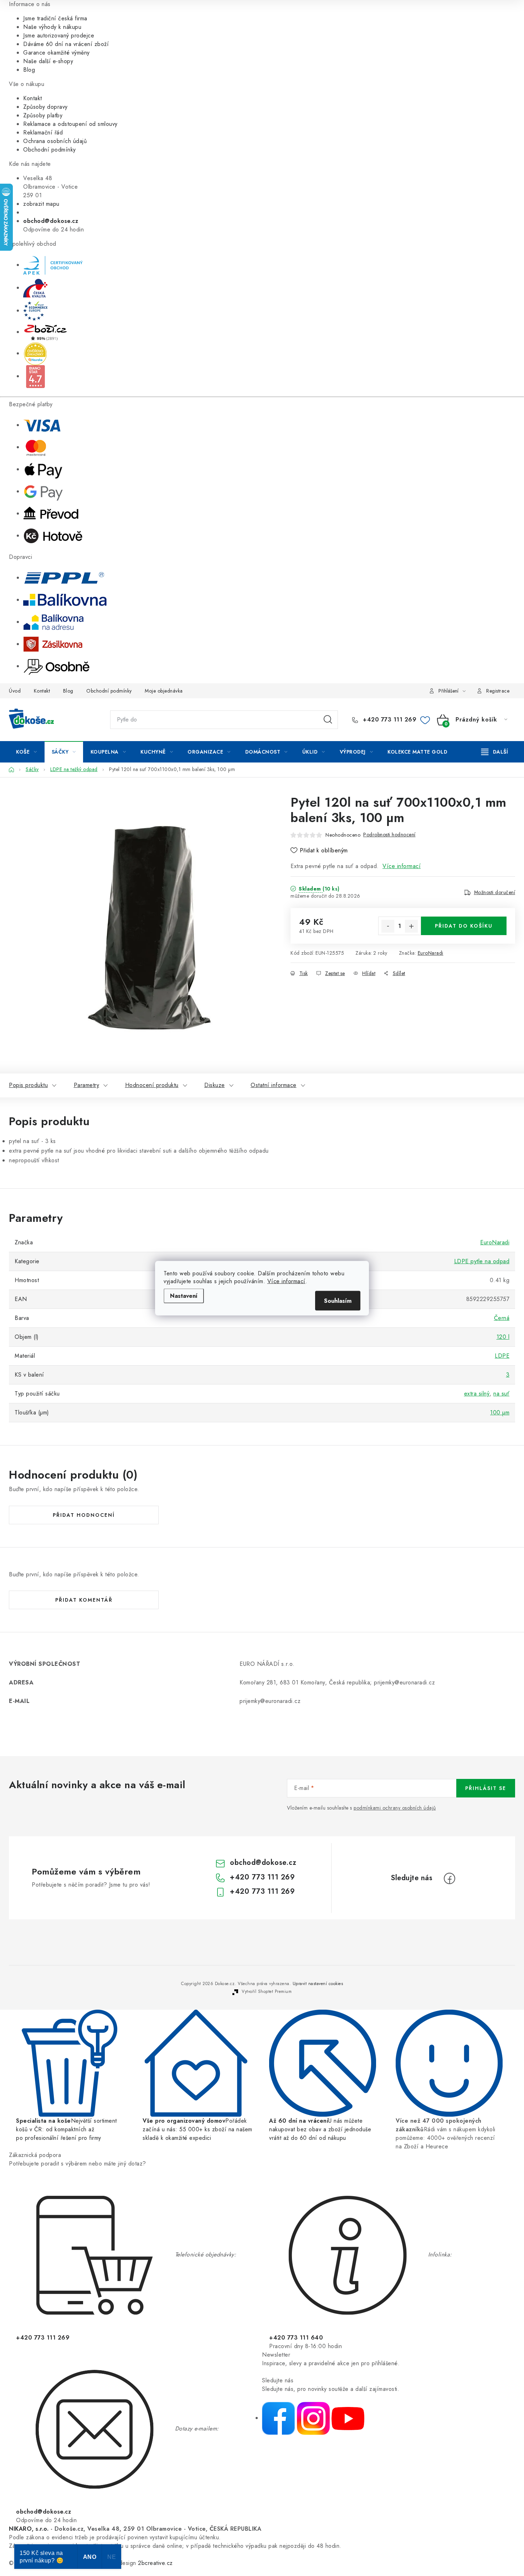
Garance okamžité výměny (56, 53)
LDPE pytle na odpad (482, 1261)
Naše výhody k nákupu (52, 27)
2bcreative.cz (155, 2563)
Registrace (498, 691)
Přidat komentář (84, 1600)
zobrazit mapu (41, 204)
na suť (501, 1394)
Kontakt (33, 98)
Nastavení (184, 1295)
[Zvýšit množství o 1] (411, 926)
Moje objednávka (164, 691)
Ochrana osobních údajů (55, 141)
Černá (502, 1318)
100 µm (500, 1412)
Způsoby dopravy (45, 107)
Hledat (328, 720)
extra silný (477, 1394)
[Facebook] (449, 1878)
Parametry (87, 1085)
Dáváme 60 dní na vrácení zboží (66, 44)
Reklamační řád (43, 132)
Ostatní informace (274, 1085)
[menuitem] (27, 752)
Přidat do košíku (464, 926)
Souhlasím (338, 1300)
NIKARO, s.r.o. (29, 2529)
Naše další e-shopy (48, 61)
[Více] (495, 752)
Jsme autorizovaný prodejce (59, 35)
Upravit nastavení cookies (318, 1984)
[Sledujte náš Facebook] (278, 2418)
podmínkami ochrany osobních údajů (395, 1808)
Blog (29, 70)
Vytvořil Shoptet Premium (267, 1991)
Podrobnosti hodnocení (389, 835)
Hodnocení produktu (152, 1085)
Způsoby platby (43, 115)
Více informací (286, 1281)
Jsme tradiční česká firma (55, 18)
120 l (503, 1337)
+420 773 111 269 (389, 720)
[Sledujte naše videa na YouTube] (348, 2418)
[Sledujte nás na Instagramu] (313, 2418)
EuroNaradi (431, 953)
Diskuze (215, 1085)
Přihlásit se (486, 1788)
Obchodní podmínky (50, 150)
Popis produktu (28, 1085)
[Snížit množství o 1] (388, 926)
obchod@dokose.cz (263, 1863)
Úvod (15, 691)
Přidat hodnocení (84, 1515)
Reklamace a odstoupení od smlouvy (70, 124)
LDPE (502, 1356)
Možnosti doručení (495, 892)
